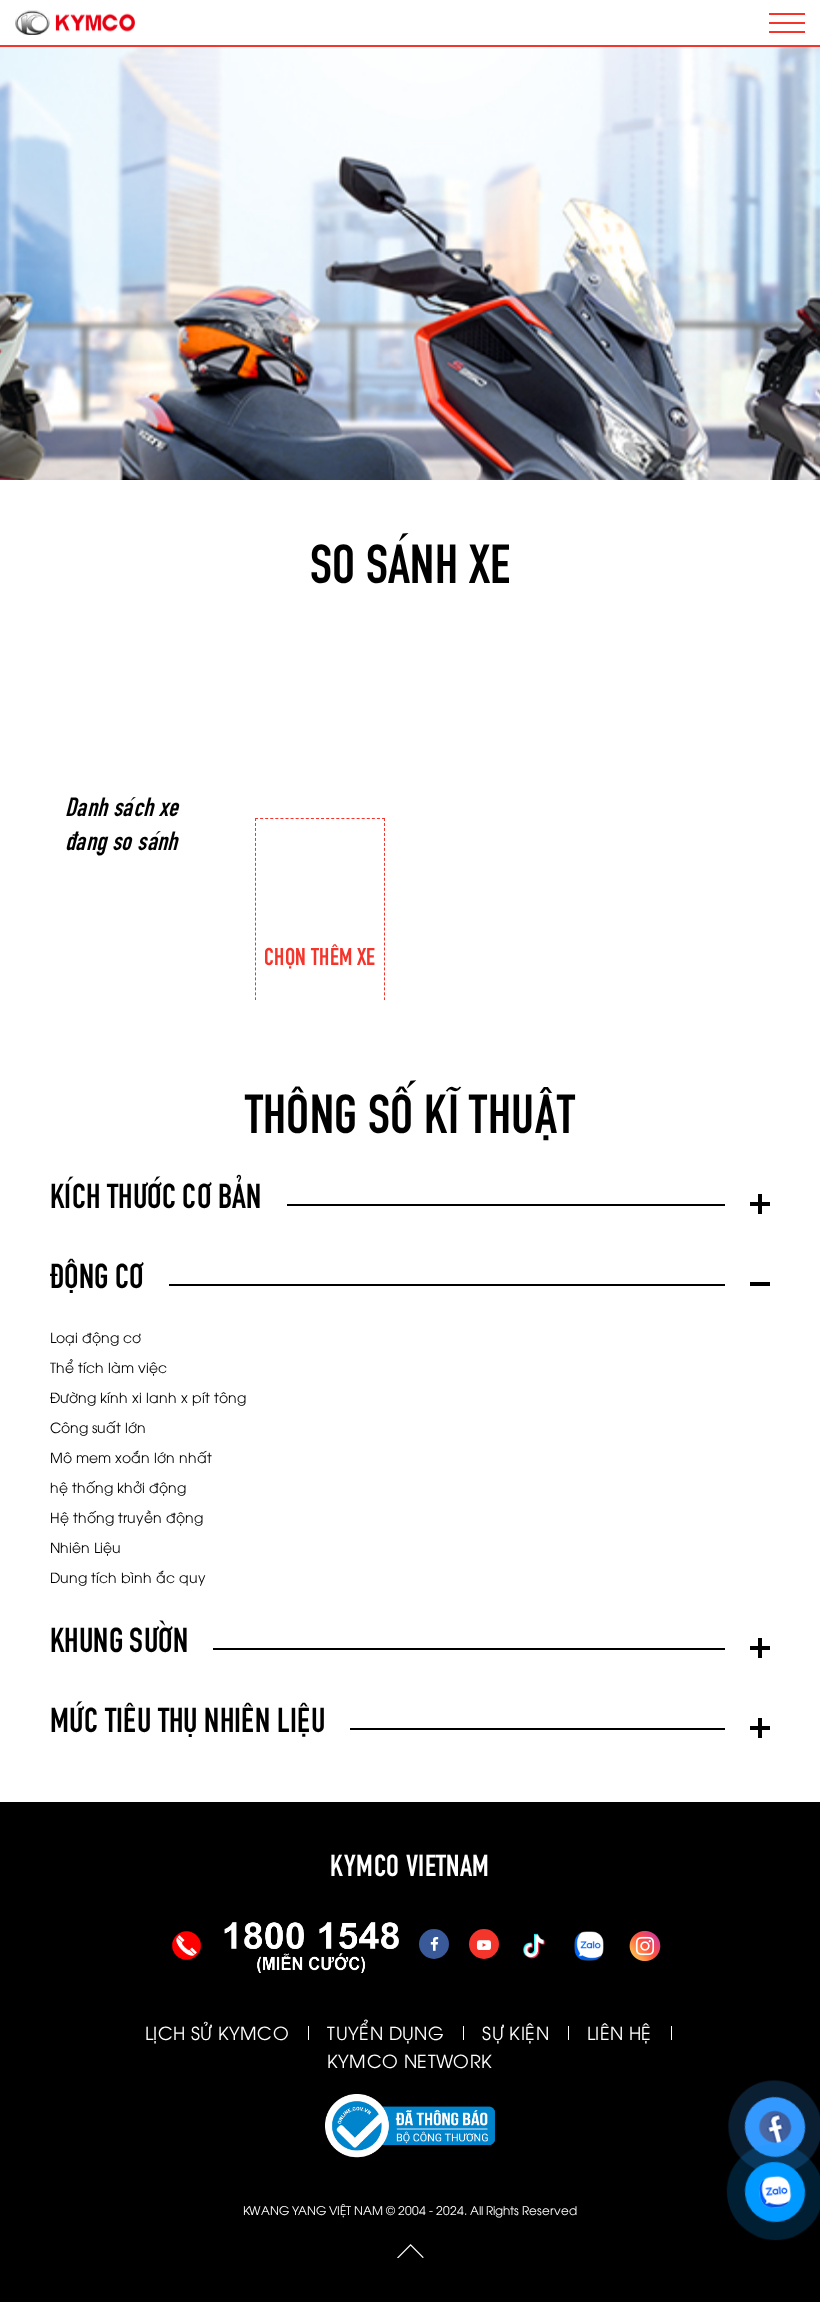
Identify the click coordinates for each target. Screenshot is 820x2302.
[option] (320, 854)
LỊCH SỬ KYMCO (217, 2031)
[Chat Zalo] (774, 2182)
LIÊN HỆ (619, 2031)
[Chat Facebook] (774, 2117)
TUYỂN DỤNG (385, 2031)
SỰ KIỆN (515, 2031)
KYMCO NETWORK (409, 2059)
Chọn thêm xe (320, 954)
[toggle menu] (787, 23)
